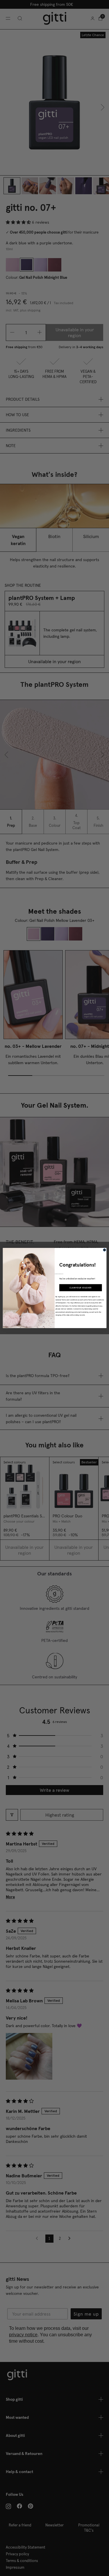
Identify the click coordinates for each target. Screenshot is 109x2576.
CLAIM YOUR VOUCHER (80, 1288)
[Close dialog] (104, 1250)
